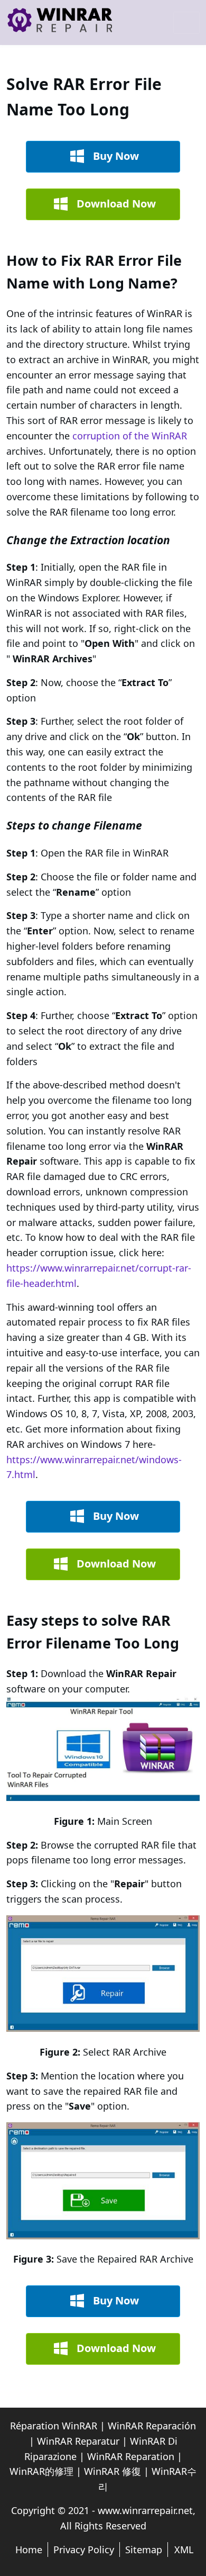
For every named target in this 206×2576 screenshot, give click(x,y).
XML (184, 2550)
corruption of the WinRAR (130, 436)
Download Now (116, 204)
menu (186, 23)
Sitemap (144, 2550)
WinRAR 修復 (113, 2471)
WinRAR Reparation (131, 2456)
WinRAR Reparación (152, 2426)
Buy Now (116, 156)
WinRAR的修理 (41, 2471)
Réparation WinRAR (54, 2426)
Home (29, 2550)
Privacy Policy (84, 2550)
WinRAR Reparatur (78, 2441)
